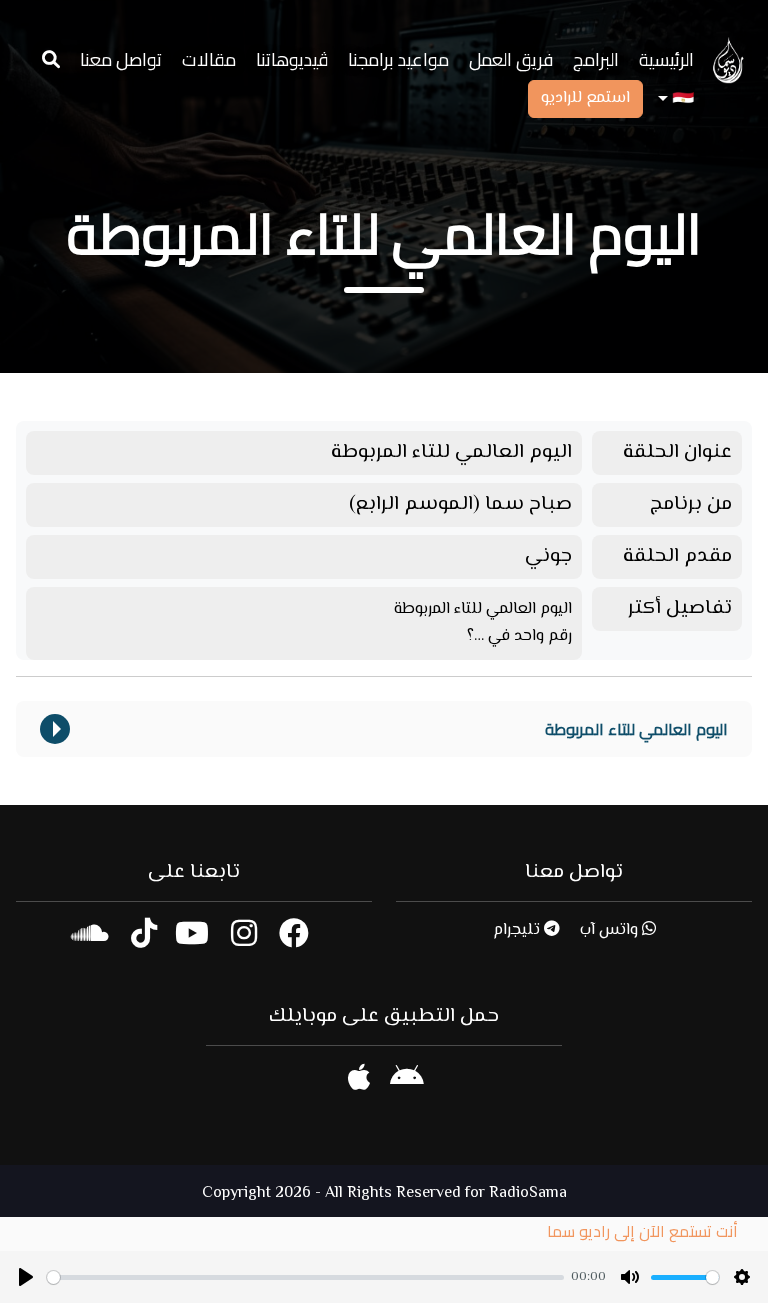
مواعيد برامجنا (398, 59)
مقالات (209, 59)
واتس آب (611, 930)
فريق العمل (511, 59)
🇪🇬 (681, 99)
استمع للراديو (585, 98)
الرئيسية (666, 59)
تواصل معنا (121, 59)
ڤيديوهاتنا (292, 59)
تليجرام (518, 930)
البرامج (596, 59)
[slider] (305, 1277)
